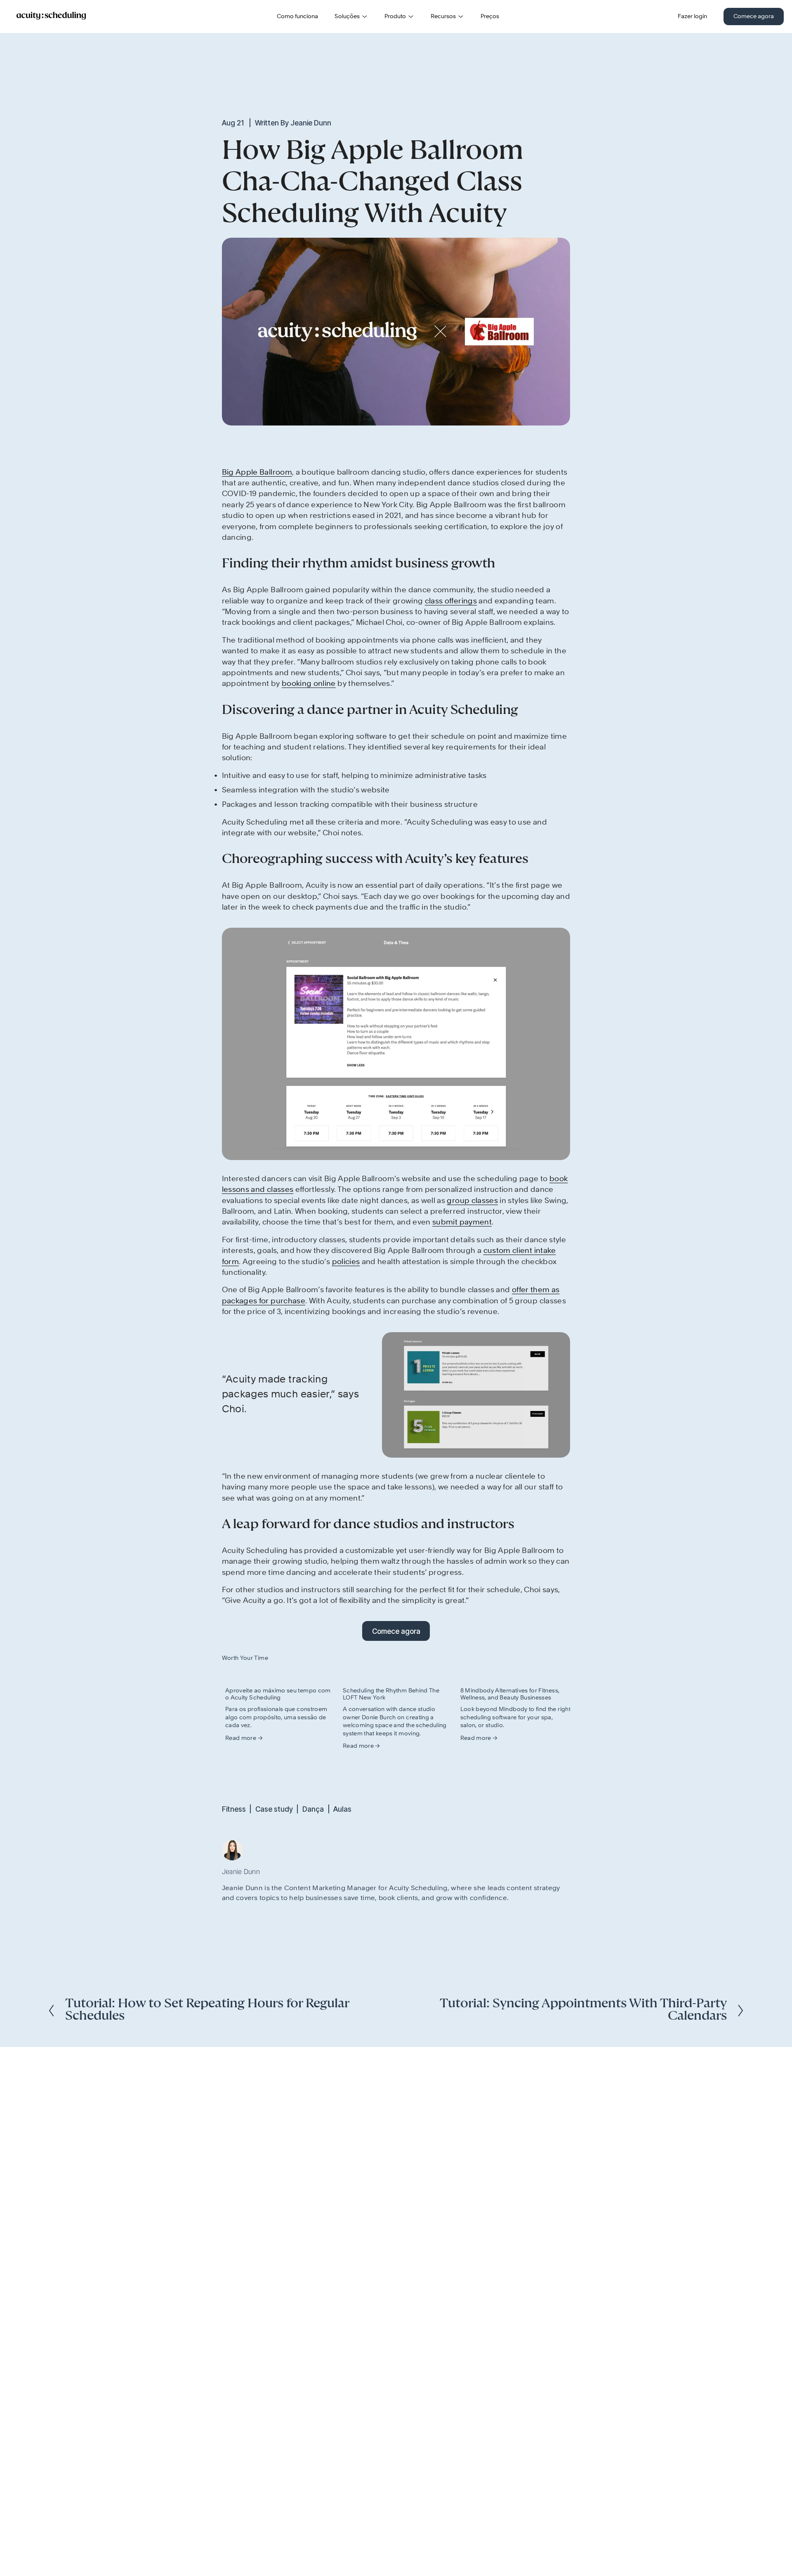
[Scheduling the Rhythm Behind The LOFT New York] (398, 1675)
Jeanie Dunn (311, 123)
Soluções (347, 17)
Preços (490, 17)
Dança (313, 1809)
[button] (556, 1658)
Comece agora (754, 17)
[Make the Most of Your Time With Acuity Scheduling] (280, 1675)
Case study (274, 1809)
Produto (395, 17)
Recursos (443, 17)
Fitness (234, 1809)
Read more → (244, 1738)
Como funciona (297, 17)
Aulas (342, 1809)
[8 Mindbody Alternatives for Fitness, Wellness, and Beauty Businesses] (516, 1675)
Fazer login (692, 17)
